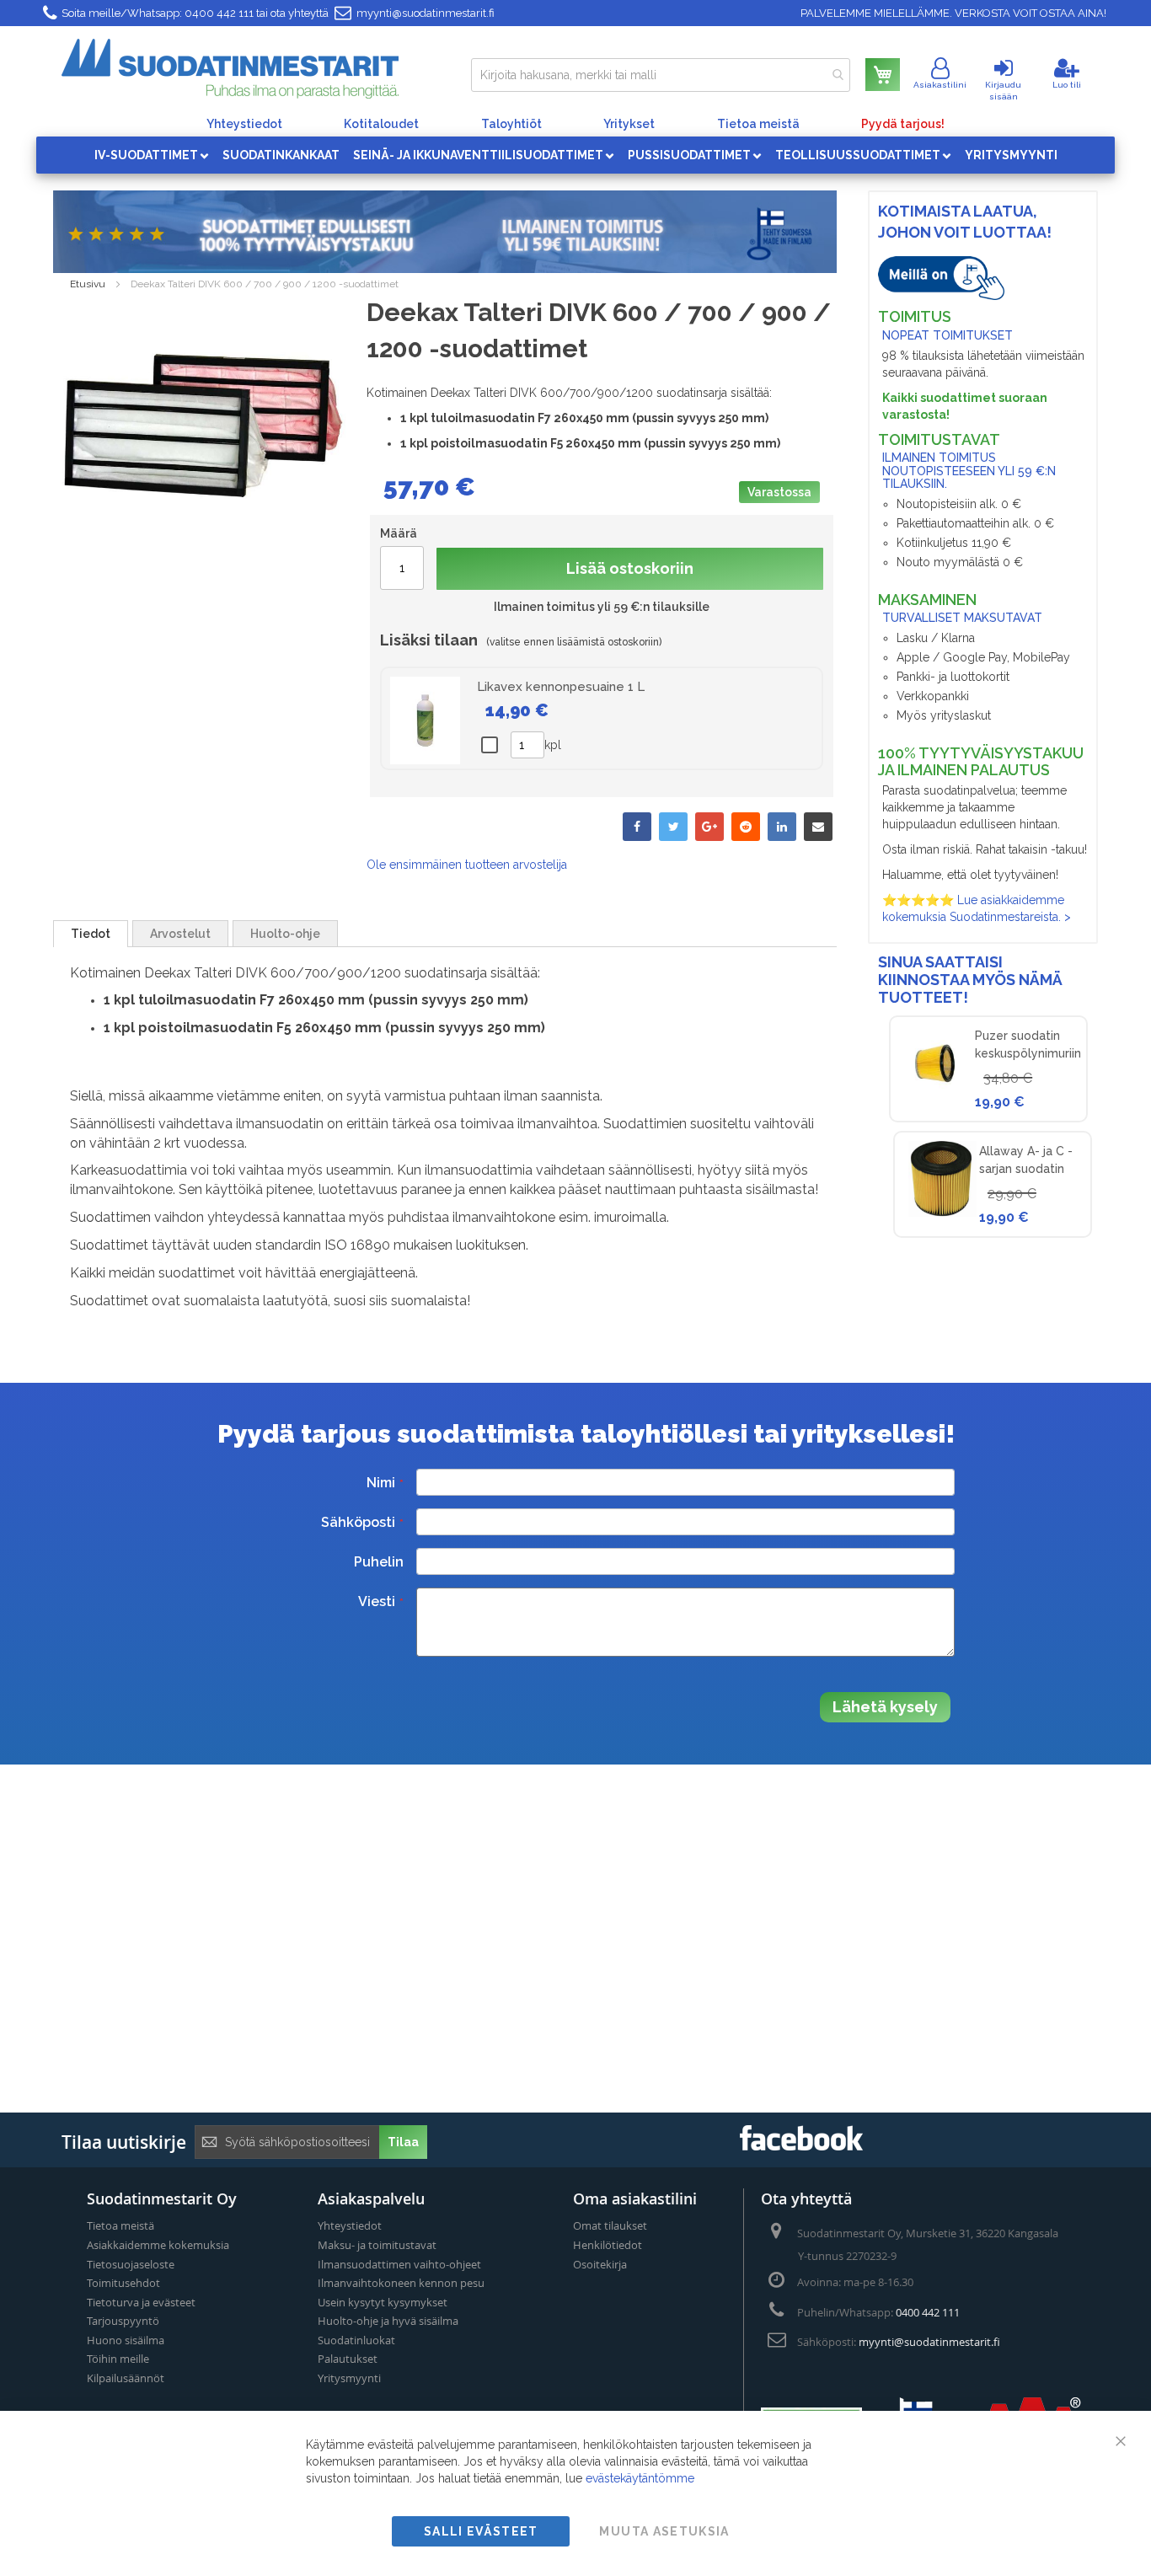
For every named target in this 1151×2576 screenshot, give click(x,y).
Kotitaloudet (381, 124)
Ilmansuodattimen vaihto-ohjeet (399, 2264)
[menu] (575, 155)
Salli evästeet (481, 2531)
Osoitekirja (600, 2264)
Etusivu (88, 284)
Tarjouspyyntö (123, 2321)
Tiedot (91, 934)
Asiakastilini (940, 85)
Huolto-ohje (285, 934)
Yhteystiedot (244, 124)
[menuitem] (152, 155)
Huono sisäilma (126, 2340)
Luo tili (1067, 85)
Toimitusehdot (123, 2283)
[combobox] (661, 75)
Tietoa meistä (758, 124)
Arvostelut (180, 934)
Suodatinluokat (356, 2340)
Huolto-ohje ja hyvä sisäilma (388, 2321)
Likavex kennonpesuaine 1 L (561, 687)
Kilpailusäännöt (126, 2378)
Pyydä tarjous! (903, 124)
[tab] (91, 934)
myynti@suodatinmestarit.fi (426, 13)
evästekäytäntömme (640, 2478)
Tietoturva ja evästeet (141, 2302)
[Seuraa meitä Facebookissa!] (801, 2146)
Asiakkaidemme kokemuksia (158, 2245)
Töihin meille (118, 2359)
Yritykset (629, 124)
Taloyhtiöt (511, 124)
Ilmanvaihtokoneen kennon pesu (401, 2283)
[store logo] (230, 69)
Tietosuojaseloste (131, 2264)
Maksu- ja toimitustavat (377, 2245)
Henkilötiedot (608, 2245)
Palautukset (348, 2359)
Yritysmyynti (349, 2378)
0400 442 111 (219, 13)
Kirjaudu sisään (1003, 91)
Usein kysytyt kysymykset (383, 2302)
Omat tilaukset (610, 2225)
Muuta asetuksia (664, 2531)
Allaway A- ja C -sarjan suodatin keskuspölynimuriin (1032, 1169)
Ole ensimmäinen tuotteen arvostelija (467, 865)
